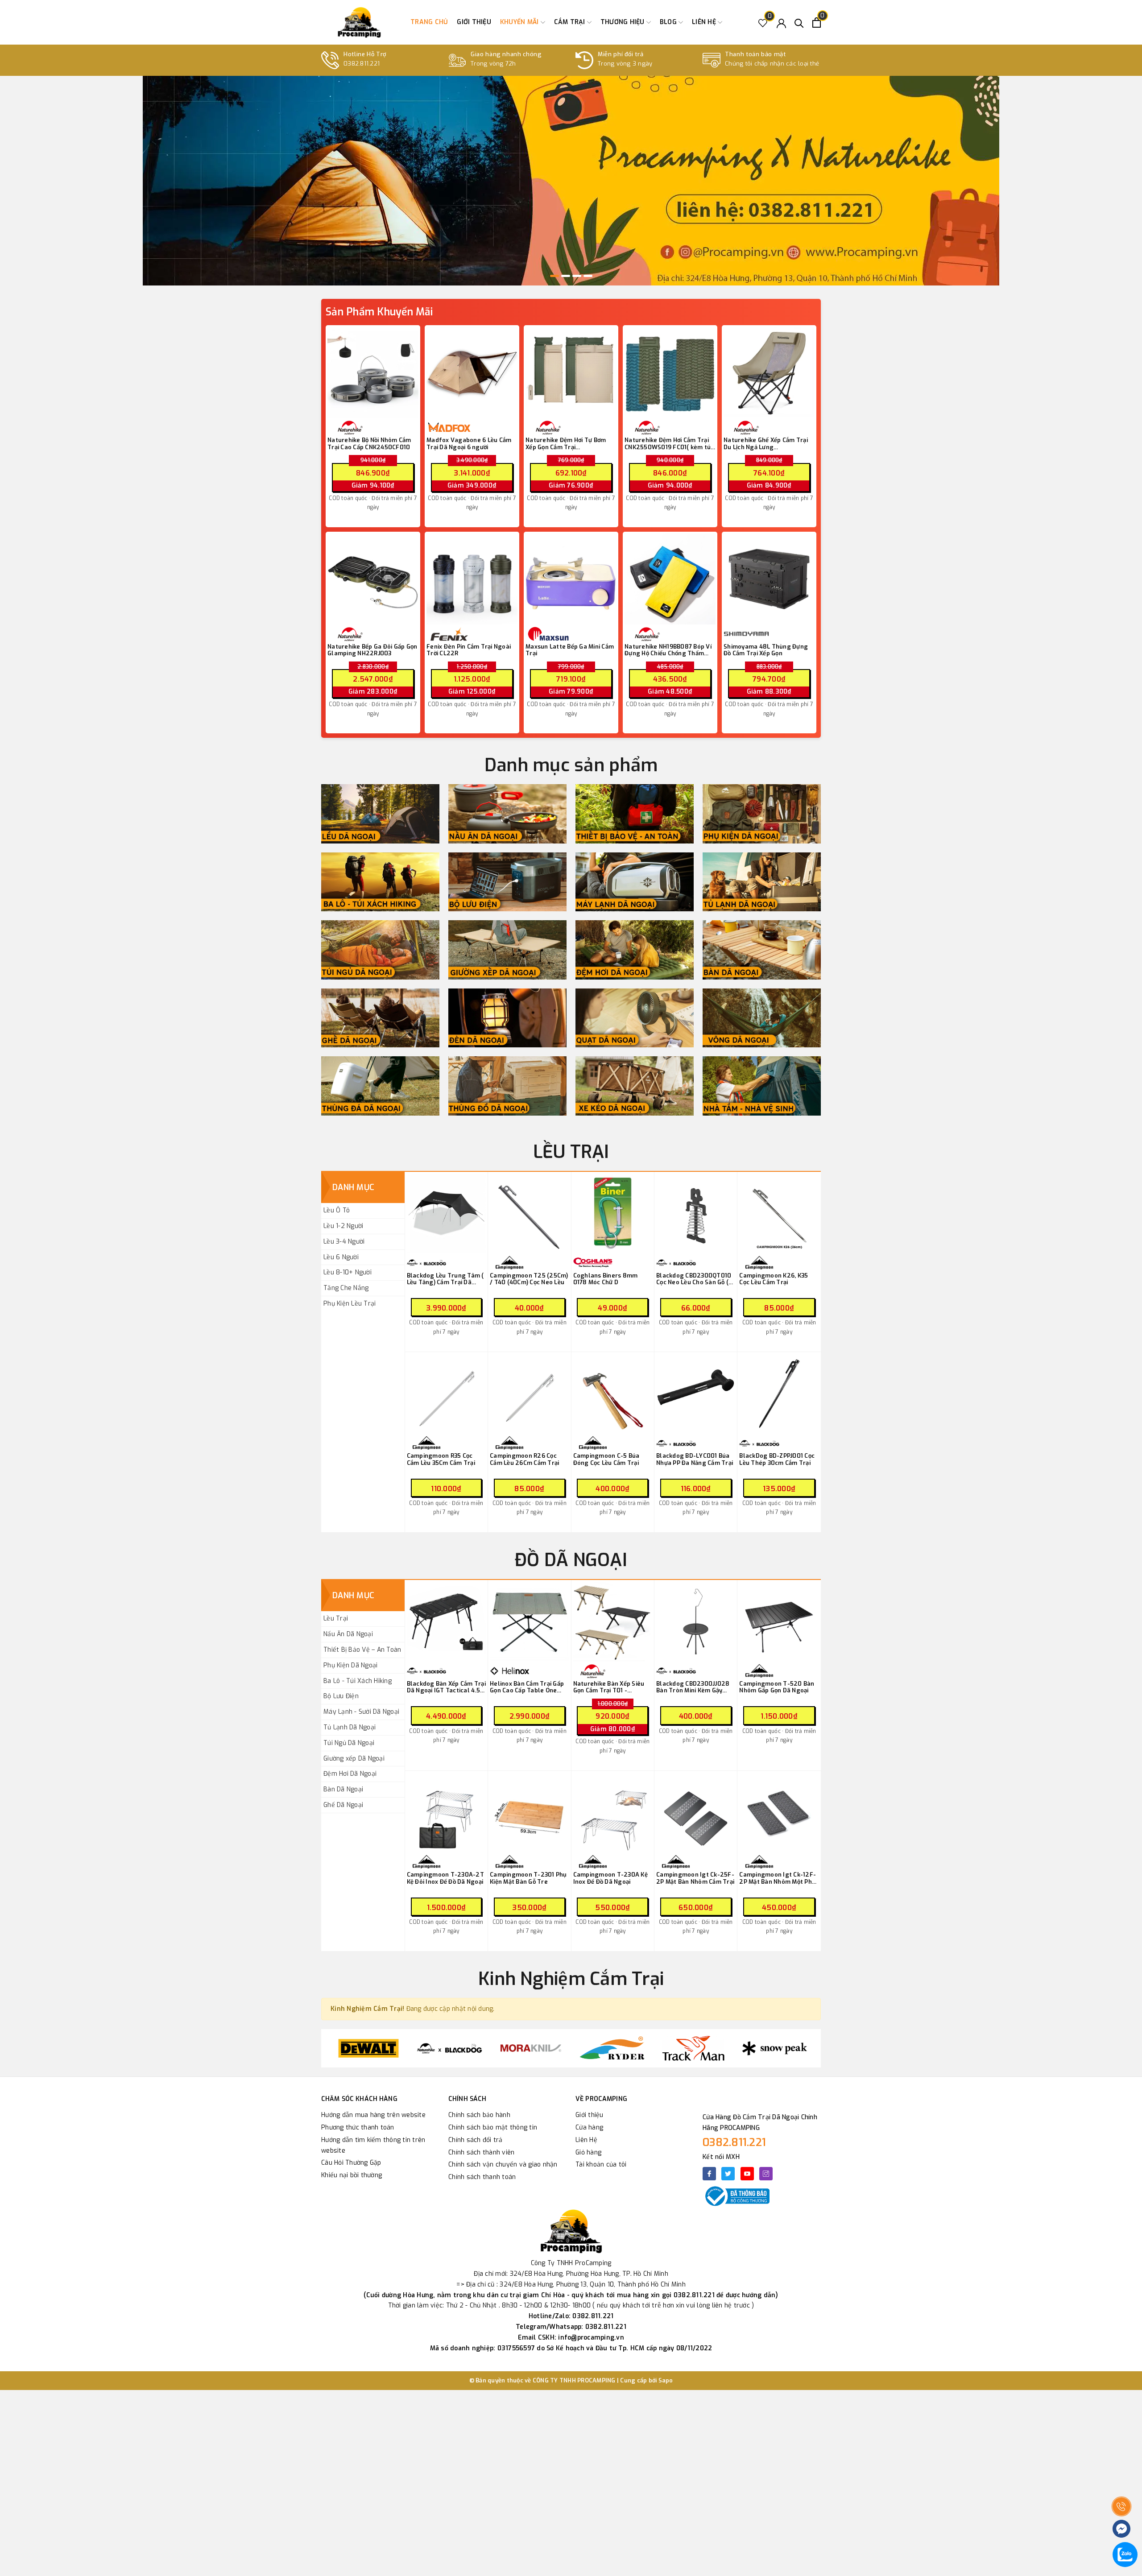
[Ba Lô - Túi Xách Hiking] (380, 882)
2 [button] (566, 276)
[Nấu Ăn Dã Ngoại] (507, 814)
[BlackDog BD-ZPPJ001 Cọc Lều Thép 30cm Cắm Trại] (779, 1394)
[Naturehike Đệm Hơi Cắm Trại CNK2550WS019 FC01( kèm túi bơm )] (670, 372)
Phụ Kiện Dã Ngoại (350, 1665)
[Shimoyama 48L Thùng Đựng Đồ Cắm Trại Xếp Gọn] (769, 579)
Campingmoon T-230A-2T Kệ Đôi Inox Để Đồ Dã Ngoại (445, 1878)
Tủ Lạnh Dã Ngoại (350, 1727)
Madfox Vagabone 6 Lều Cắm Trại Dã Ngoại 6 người (469, 444)
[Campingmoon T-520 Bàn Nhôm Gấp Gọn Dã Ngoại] (779, 1622)
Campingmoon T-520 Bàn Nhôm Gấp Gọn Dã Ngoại (777, 1687)
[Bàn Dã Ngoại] (762, 950)
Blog (669, 22)
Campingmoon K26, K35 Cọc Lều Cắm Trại (774, 1279)
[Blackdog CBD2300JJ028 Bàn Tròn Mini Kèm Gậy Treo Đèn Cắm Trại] (696, 1622)
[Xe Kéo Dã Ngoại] (635, 1086)
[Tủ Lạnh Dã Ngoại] (762, 882)
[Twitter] (728, 2174)
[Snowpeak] (693, 2048)
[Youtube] (747, 2174)
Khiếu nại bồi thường (352, 2175)
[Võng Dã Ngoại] (762, 1018)
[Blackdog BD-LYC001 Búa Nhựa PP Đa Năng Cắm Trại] (696, 1394)
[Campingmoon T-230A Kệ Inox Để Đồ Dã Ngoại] (613, 1813)
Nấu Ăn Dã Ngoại (348, 1634)
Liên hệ (705, 22)
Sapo (666, 2380)
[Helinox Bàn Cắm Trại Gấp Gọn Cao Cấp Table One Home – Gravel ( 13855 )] (529, 1622)
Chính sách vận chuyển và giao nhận (503, 2165)
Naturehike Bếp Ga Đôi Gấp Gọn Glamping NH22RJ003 (372, 650)
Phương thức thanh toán (358, 2127)
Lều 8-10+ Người (348, 1272)
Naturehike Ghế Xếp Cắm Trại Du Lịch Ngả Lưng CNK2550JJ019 (766, 444)
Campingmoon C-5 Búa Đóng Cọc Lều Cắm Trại (606, 1459)
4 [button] (588, 276)
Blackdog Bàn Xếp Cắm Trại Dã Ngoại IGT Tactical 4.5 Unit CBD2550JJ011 (446, 1687)
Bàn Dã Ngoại (343, 1789)
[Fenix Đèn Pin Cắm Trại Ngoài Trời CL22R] (472, 579)
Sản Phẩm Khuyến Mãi (379, 312)
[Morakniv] (450, 2048)
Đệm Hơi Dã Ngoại (350, 1774)
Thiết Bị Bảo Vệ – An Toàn (362, 1650)
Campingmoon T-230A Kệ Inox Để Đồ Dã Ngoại (610, 1878)
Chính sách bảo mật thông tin (493, 2127)
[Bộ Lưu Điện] (507, 882)
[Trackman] (612, 2048)
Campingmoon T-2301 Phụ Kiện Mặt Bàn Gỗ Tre (528, 1878)
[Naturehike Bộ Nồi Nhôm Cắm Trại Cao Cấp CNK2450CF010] (373, 372)
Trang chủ (429, 22)
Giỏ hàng (588, 2152)
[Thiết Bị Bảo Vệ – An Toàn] (635, 814)
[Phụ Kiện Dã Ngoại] (762, 814)
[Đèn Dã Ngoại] (507, 1018)
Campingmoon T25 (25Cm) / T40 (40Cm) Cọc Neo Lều (529, 1279)
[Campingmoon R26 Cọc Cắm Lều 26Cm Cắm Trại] (529, 1394)
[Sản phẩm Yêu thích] (763, 23)
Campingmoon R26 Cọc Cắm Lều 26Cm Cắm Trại (524, 1459)
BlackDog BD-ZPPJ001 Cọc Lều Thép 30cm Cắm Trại (777, 1459)
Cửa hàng (589, 2127)
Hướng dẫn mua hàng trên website (373, 2115)
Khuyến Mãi (520, 22)
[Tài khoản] (781, 23)
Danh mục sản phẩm (571, 765)
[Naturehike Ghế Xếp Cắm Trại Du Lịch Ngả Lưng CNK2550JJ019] (769, 372)
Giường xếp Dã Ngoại (354, 1759)
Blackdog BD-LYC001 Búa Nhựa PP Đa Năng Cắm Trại (695, 1459)
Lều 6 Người (341, 1257)
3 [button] (577, 276)
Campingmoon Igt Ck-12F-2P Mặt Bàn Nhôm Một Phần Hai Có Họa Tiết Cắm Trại (779, 1878)
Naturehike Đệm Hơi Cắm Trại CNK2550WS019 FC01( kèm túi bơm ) (668, 444)
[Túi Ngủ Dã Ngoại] (380, 950)
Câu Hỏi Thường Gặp (351, 2163)
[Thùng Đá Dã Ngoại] (380, 1086)
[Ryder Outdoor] (531, 2048)
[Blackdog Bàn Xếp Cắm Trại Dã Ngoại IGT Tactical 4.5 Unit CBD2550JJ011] (446, 1622)
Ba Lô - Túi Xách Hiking (358, 1681)
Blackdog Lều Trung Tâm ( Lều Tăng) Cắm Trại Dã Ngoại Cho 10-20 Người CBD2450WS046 (445, 1279)
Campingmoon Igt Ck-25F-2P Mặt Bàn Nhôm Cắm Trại (695, 1878)
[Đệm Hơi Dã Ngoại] (635, 950)
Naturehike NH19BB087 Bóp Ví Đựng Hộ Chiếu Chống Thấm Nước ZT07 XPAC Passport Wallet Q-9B (668, 650)
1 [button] (554, 276)
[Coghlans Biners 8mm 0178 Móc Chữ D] (613, 1214)
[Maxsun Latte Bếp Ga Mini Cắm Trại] (571, 579)
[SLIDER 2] (571, 181)
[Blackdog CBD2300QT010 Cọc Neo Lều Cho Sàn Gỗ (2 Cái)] (696, 1214)
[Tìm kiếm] (799, 23)
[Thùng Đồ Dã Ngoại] (507, 1086)
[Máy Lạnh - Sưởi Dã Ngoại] (635, 882)
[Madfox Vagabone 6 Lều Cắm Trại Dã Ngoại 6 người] (472, 372)
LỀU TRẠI (571, 1152)
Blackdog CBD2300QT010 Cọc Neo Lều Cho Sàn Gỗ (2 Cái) (694, 1279)
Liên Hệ (586, 2140)
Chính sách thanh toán (482, 2177)
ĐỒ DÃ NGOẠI (571, 1560)
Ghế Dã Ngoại (343, 1805)
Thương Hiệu (623, 22)
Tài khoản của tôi (601, 2165)
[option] (571, 181)
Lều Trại (336, 1619)
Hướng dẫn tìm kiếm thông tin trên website (373, 2145)
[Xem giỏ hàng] (817, 23)
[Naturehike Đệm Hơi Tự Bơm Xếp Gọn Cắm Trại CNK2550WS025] (571, 372)
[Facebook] (709, 2174)
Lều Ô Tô (337, 1210)
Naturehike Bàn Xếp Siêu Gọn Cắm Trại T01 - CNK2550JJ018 (609, 1687)
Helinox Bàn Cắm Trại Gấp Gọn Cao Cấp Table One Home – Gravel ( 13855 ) (527, 1687)
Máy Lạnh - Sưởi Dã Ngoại (361, 1712)
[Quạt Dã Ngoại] (635, 1018)
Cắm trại (571, 22)
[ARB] (774, 2048)
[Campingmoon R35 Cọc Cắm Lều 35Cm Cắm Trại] (446, 1394)
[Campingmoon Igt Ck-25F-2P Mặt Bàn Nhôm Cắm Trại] (696, 1813)
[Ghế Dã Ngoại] (380, 1018)
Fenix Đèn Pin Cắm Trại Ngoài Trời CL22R (469, 650)
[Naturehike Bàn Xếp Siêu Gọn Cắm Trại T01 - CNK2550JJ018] (613, 1622)
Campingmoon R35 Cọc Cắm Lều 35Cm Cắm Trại (441, 1459)
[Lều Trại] (380, 814)
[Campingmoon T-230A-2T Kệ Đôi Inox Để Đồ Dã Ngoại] (446, 1813)
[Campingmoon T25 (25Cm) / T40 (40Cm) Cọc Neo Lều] (529, 1214)
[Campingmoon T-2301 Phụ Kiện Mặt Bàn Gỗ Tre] (529, 1813)
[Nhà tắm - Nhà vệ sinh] (762, 1086)
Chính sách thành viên (481, 2152)
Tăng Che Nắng (346, 1288)
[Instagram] (766, 2174)
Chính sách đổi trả (476, 2140)
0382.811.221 (734, 2142)
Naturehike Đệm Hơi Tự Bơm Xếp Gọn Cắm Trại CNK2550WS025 (566, 444)
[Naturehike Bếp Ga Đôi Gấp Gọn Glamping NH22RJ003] (373, 579)
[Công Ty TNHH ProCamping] (359, 22)
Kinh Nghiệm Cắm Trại (571, 1979)
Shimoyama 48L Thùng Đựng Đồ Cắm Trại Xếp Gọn (766, 650)
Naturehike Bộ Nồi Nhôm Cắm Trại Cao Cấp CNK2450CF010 (369, 444)
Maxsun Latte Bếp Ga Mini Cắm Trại (570, 650)
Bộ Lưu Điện (341, 1696)
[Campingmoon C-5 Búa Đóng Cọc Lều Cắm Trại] (613, 1394)
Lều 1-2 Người (343, 1226)
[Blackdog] (368, 2048)
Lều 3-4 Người (344, 1242)
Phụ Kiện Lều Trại (350, 1304)
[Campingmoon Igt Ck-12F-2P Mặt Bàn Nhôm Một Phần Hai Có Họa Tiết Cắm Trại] (779, 1813)
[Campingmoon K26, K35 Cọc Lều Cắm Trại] (779, 1214)
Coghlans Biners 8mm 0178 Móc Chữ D (606, 1279)
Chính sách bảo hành (479, 2115)
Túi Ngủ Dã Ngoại (349, 1743)
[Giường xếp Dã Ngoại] (507, 950)
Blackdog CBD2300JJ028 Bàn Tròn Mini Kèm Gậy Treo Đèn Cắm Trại (693, 1687)
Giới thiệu (474, 22)
